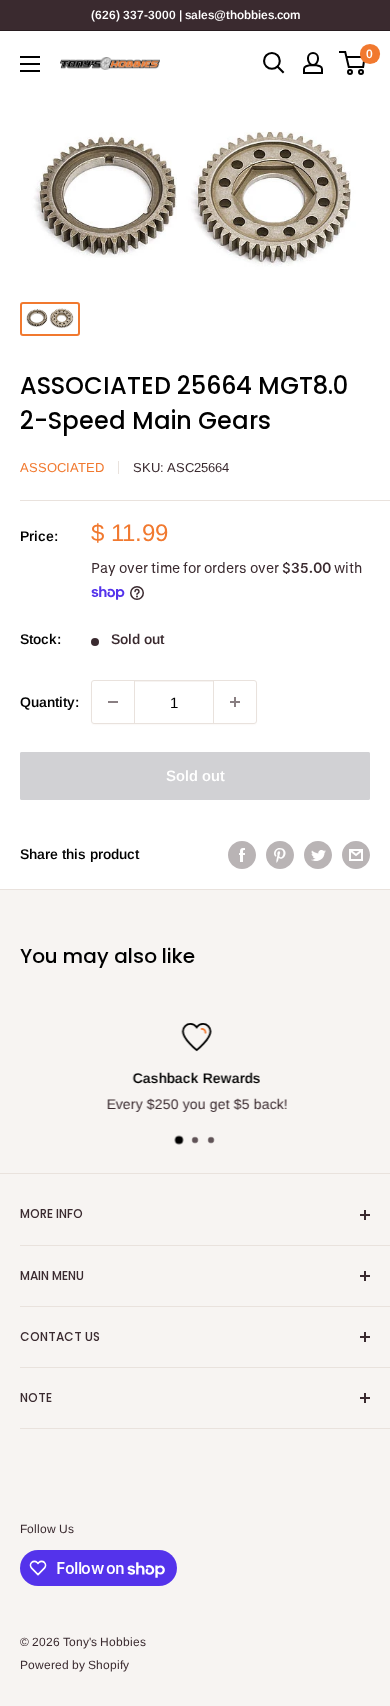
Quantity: (49, 702)
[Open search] (274, 63)
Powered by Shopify (74, 1665)
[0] (353, 63)
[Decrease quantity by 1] (113, 702)
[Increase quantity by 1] (235, 702)
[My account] (313, 63)
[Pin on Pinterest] (280, 854)
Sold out (195, 775)
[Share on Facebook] (242, 854)
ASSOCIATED (62, 467)
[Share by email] (356, 854)
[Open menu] (30, 64)
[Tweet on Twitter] (318, 854)
